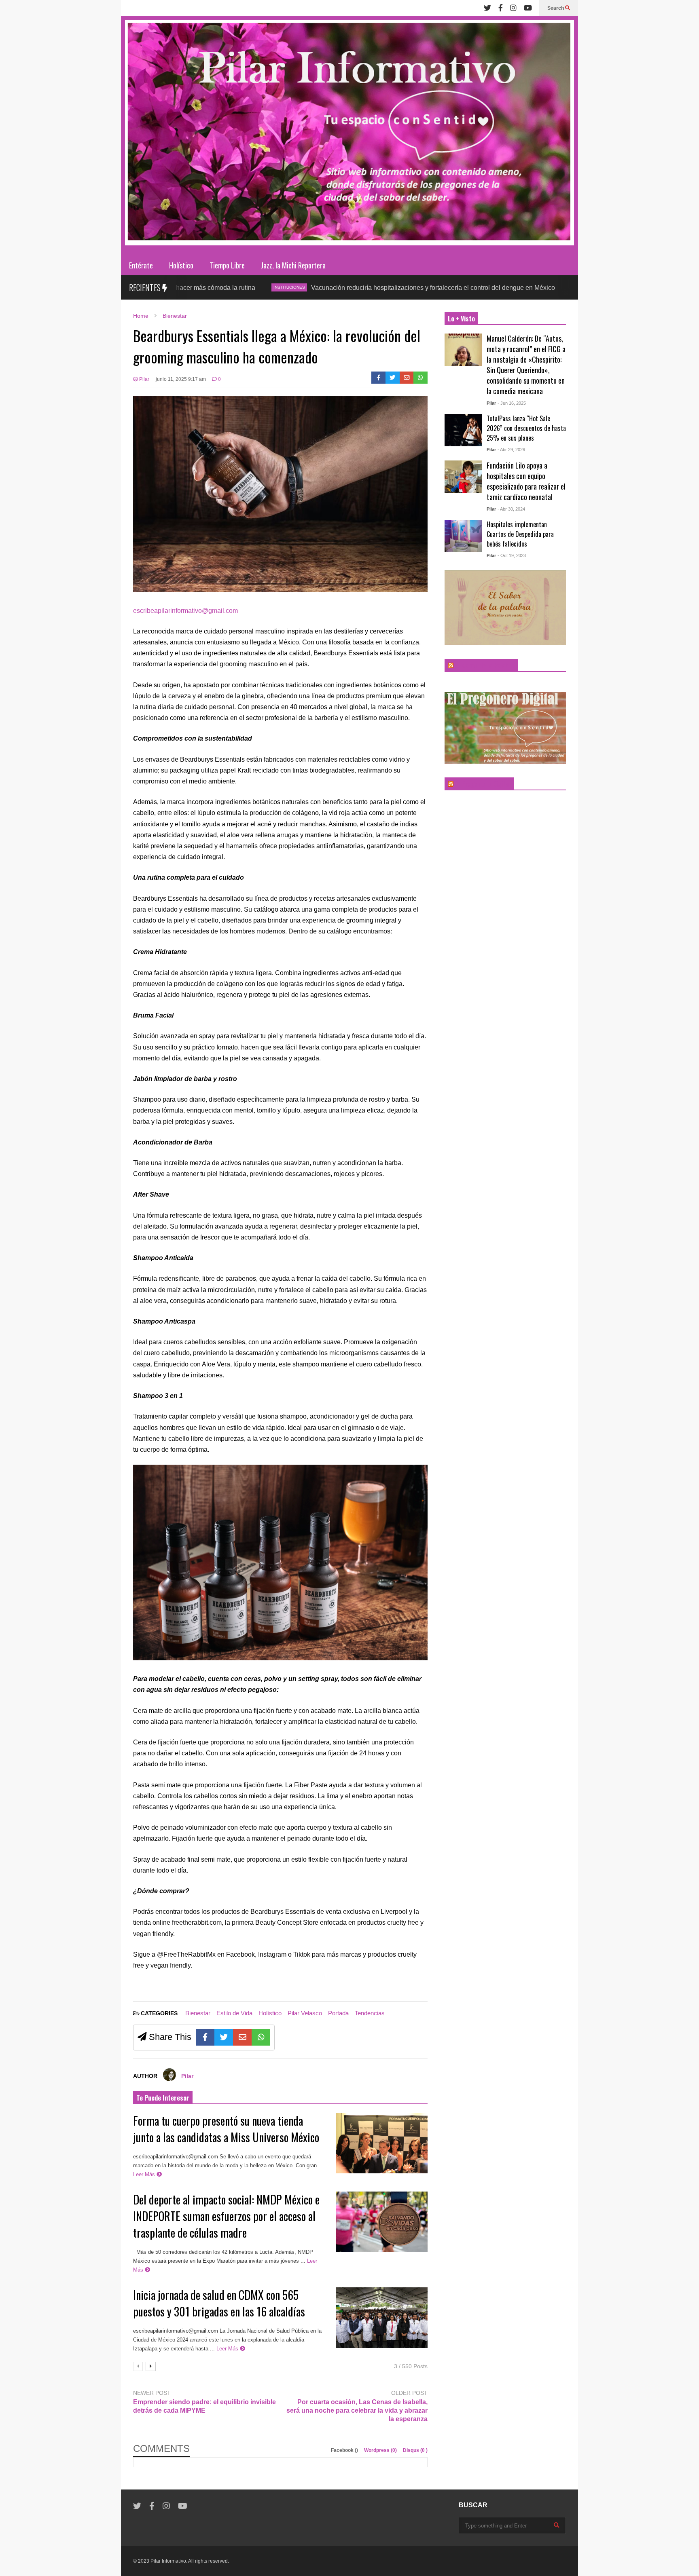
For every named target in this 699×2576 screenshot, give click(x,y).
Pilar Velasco (305, 2013)
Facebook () (345, 2450)
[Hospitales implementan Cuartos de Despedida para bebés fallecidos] (463, 536)
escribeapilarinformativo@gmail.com (185, 611)
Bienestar (198, 2013)
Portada (338, 2013)
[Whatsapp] (420, 378)
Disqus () (415, 2450)
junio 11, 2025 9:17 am (181, 379)
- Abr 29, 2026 (511, 450)
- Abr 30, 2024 (511, 509)
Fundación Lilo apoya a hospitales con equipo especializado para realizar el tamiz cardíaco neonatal (526, 481)
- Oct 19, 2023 (512, 555)
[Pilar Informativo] (349, 136)
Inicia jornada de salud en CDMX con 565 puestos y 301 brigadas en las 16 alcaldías (219, 2303)
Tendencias (370, 2013)
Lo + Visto (461, 319)
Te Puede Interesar (163, 2098)
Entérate (141, 265)
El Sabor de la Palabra (485, 665)
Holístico (181, 265)
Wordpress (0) (381, 2450)
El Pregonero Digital (483, 784)
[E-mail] (407, 378)
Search (556, 8)
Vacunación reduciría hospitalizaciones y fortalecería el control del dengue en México (364, 288)
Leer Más (145, 2174)
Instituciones (220, 287)
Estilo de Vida (234, 2013)
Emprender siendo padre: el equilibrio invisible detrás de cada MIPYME (204, 2406)
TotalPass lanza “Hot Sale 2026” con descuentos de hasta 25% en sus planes (526, 428)
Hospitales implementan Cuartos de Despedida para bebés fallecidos (520, 534)
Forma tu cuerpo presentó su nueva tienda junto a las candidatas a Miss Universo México (226, 2129)
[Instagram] (513, 8)
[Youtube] (528, 8)
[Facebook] (501, 8)
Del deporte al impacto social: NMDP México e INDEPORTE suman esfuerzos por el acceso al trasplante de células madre (226, 2216)
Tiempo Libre (227, 265)
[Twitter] (487, 8)
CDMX (510, 287)
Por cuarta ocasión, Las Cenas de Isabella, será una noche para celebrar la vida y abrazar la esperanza (357, 2410)
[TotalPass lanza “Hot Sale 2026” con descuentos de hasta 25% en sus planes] (463, 430)
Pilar (144, 379)
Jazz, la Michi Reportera (293, 265)
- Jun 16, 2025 (512, 403)
